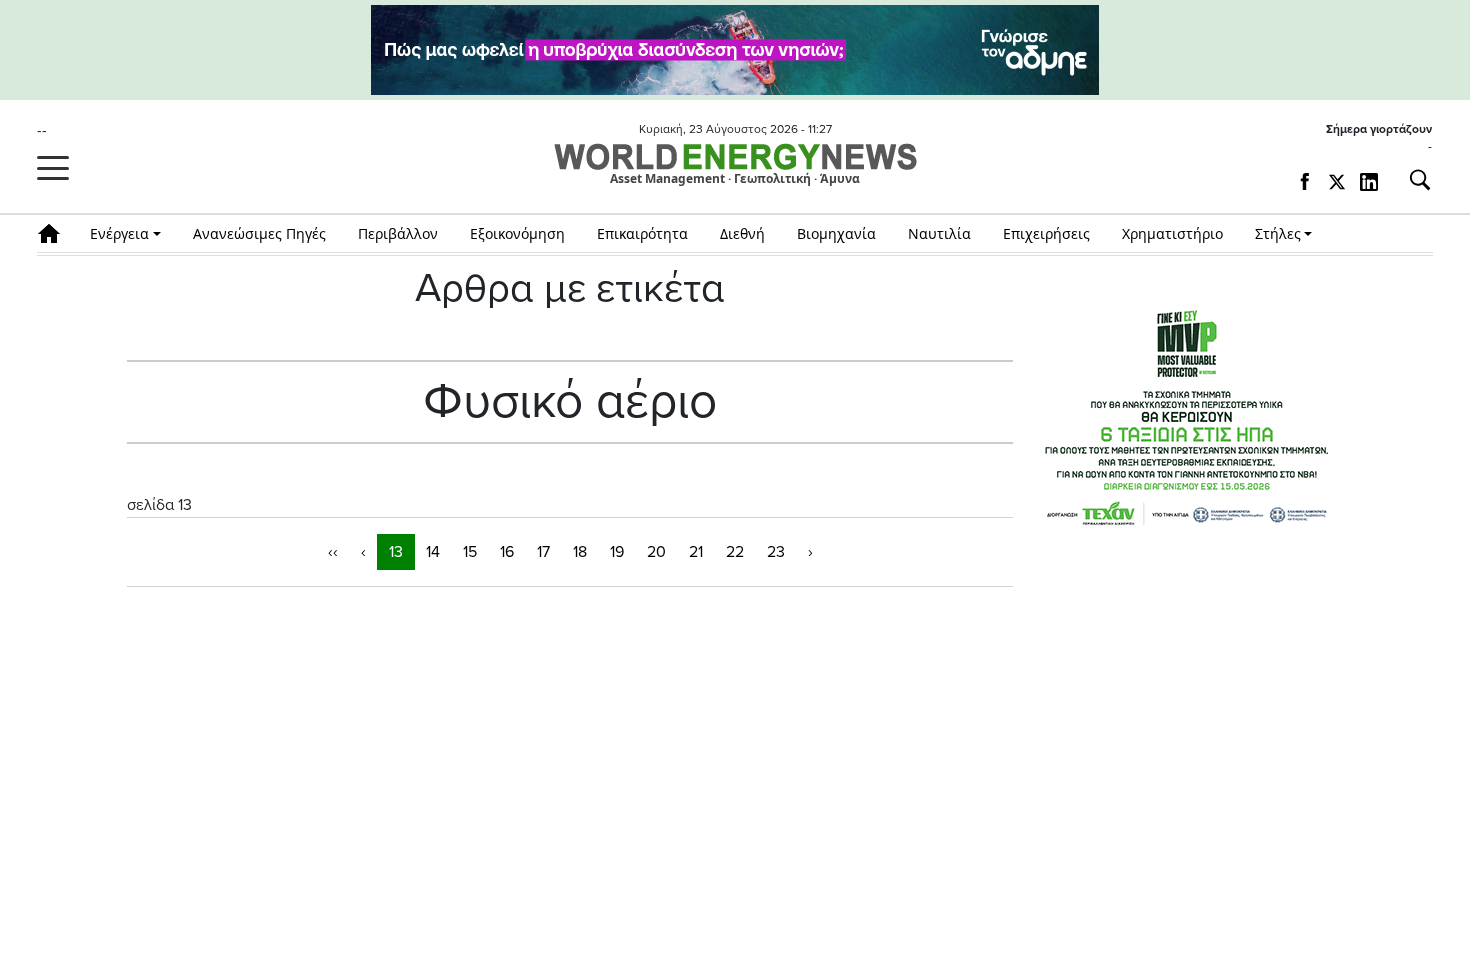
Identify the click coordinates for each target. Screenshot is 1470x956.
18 (580, 552)
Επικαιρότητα (642, 233)
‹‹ (333, 552)
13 (396, 552)
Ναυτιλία (939, 233)
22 (735, 552)
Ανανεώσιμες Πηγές (259, 233)
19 (617, 552)
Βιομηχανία (836, 233)
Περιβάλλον (398, 233)
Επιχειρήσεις (1046, 233)
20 (656, 552)
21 (696, 552)
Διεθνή (742, 233)
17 (543, 552)
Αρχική (55, 233)
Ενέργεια (119, 233)
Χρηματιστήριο (1172, 233)
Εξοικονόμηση (517, 233)
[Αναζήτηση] (1412, 180)
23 (776, 552)
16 (507, 552)
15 (470, 552)
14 (433, 552)
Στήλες (1278, 233)
